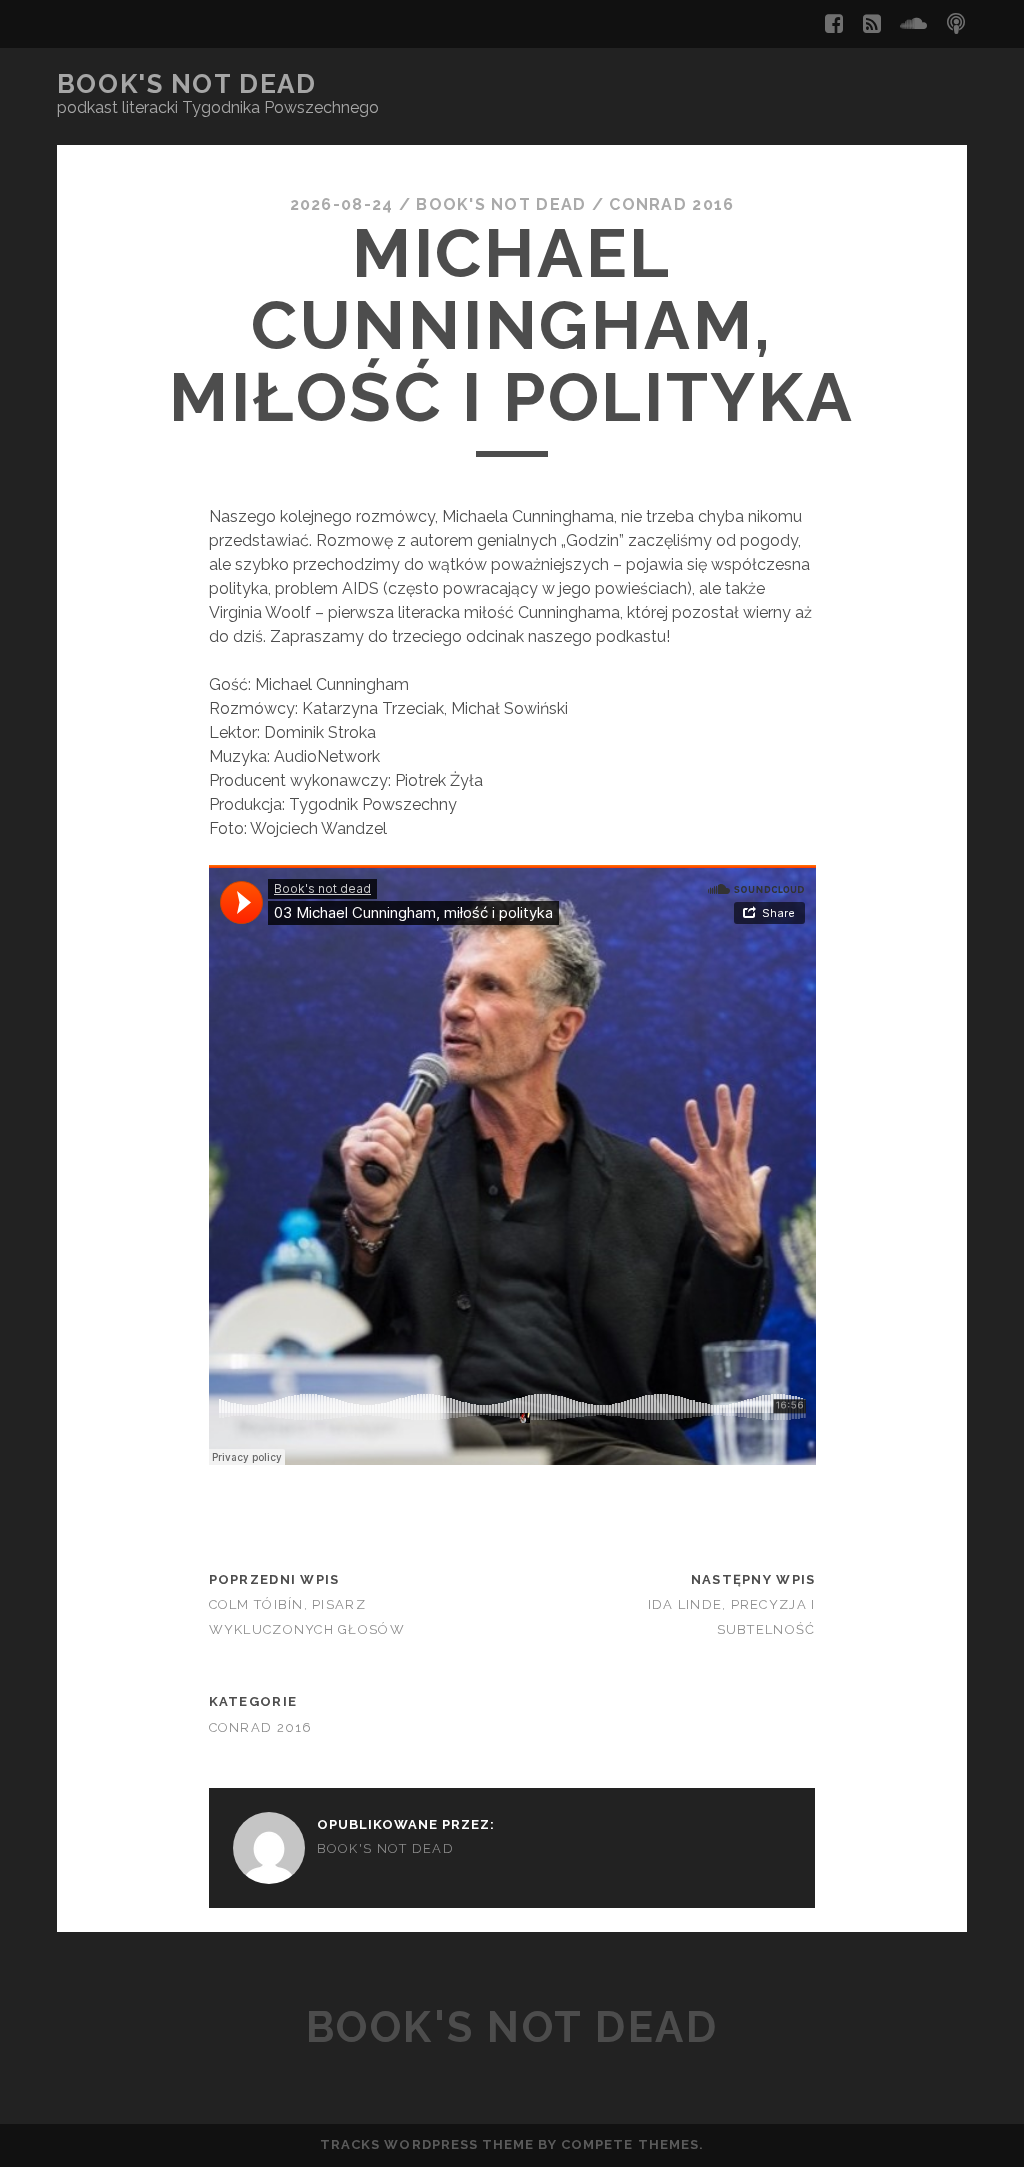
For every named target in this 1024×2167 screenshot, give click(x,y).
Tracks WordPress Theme (427, 2144)
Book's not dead (186, 84)
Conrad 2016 (671, 204)
